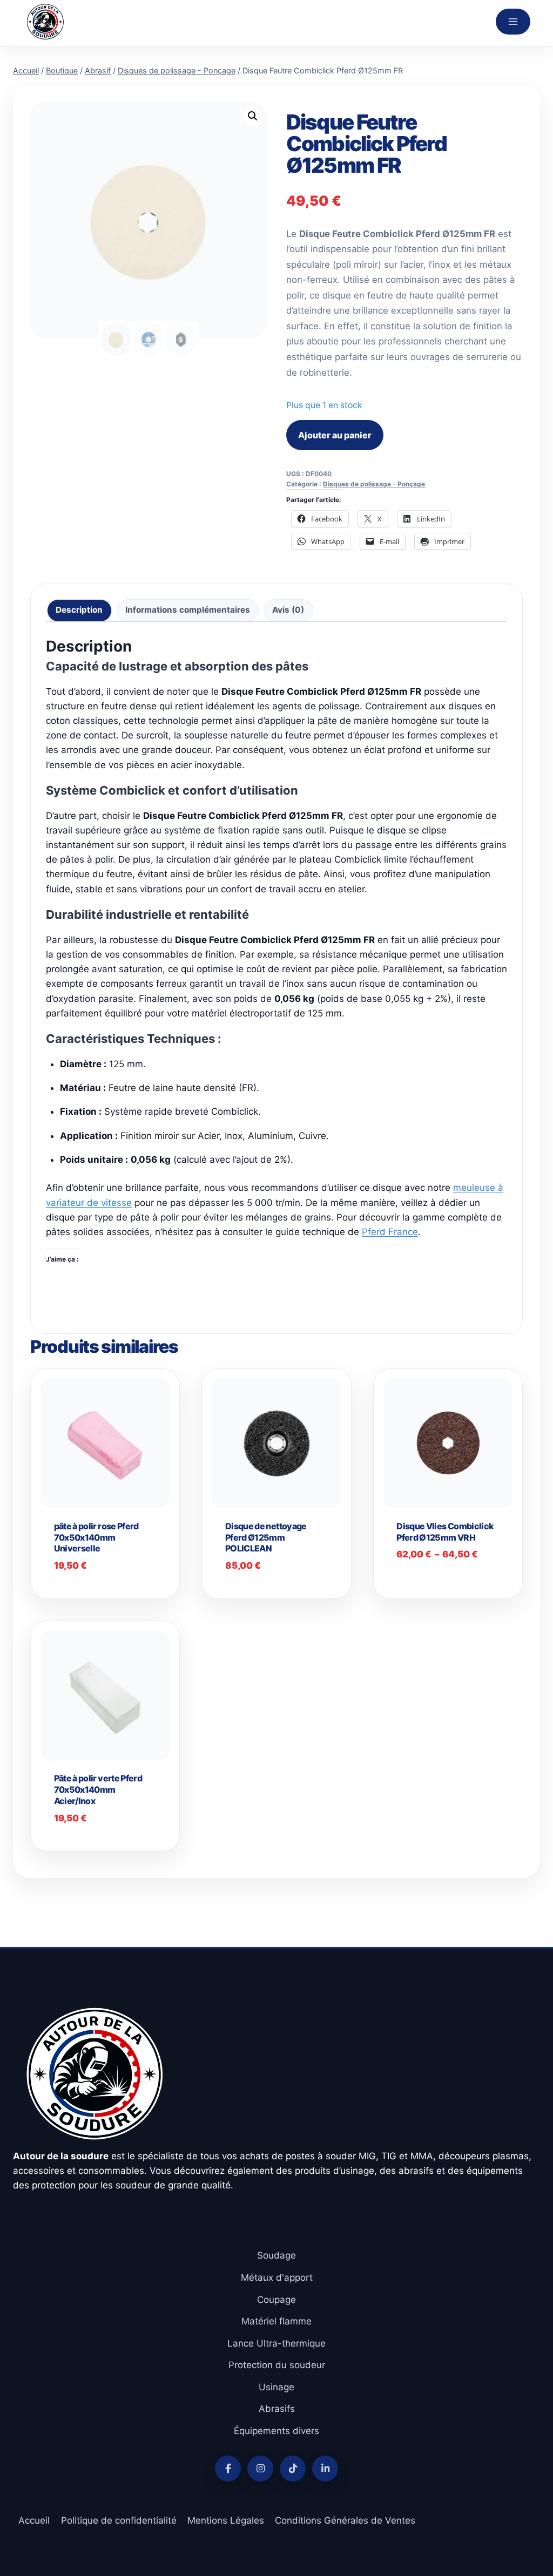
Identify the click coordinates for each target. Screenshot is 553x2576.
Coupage (276, 2300)
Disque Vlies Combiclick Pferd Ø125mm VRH (445, 1532)
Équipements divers (276, 2431)
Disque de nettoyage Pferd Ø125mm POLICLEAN (266, 1537)
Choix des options (450, 1573)
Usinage (276, 2387)
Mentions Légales (226, 2520)
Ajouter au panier (335, 435)
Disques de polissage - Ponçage (374, 484)
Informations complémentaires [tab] (188, 610)
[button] (253, 116)
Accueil (34, 2520)
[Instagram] (260, 2469)
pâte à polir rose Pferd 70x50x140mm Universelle (96, 1537)
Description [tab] (79, 610)
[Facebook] (228, 2469)
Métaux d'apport (277, 2277)
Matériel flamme (276, 2321)
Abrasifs (277, 2409)
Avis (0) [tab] (288, 610)
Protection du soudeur (277, 2365)
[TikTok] (293, 2469)
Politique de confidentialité (119, 2520)
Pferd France (390, 1232)
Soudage (276, 2255)
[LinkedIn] (325, 2469)
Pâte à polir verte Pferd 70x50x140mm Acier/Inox (98, 1789)
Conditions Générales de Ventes (345, 2520)
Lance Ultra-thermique (276, 2343)
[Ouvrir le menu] (513, 22)
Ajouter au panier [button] (278, 1584)
